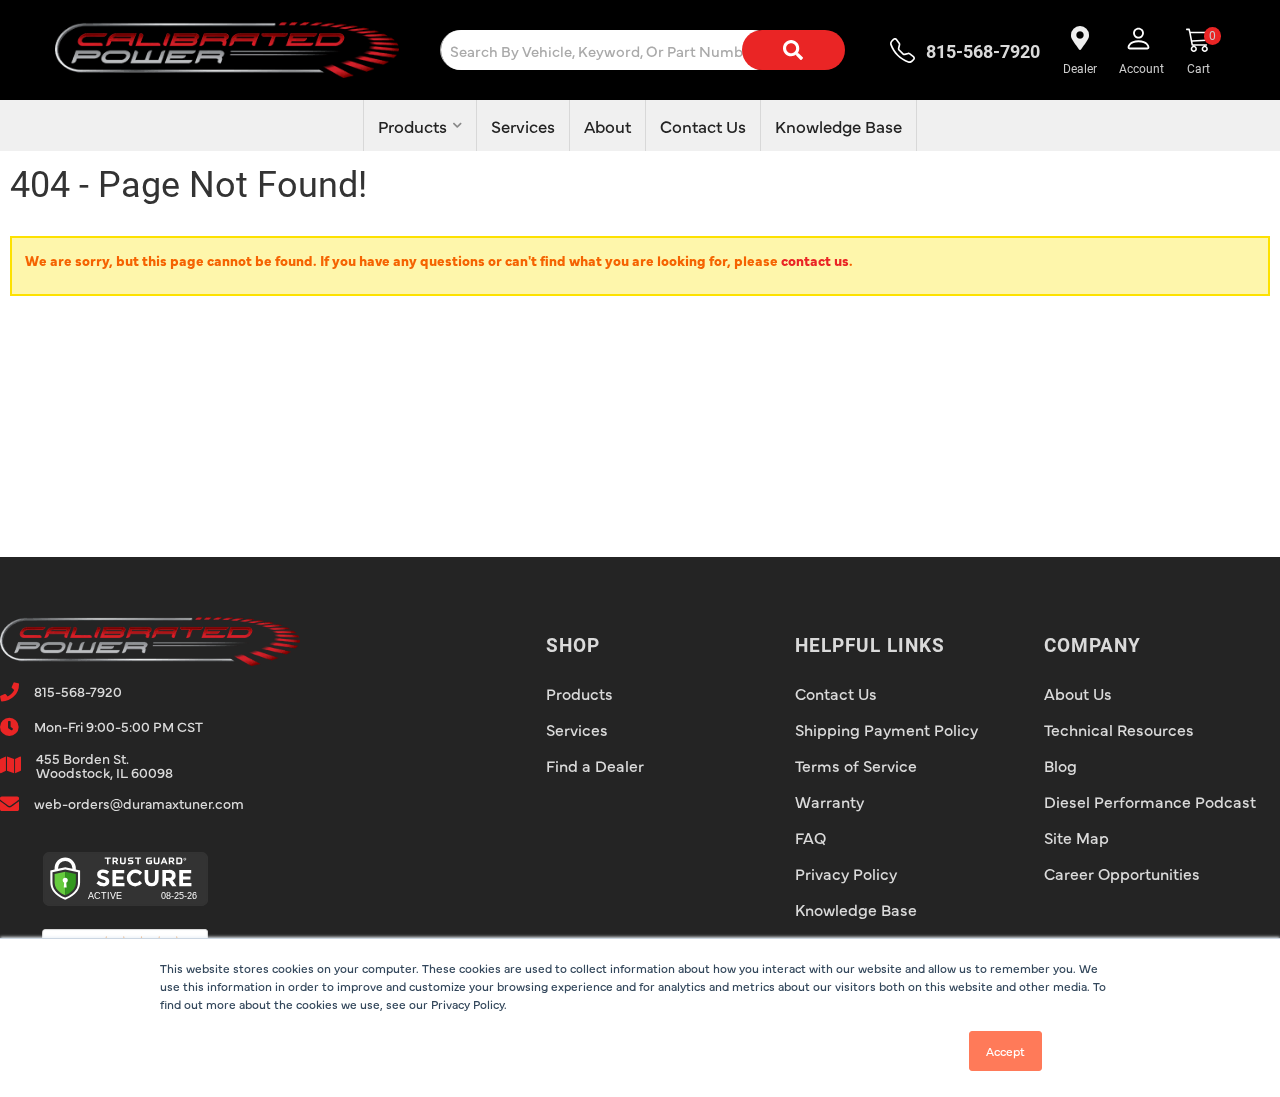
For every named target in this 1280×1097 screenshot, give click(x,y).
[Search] (793, 50)
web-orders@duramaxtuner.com (139, 803)
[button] (658, 50)
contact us (815, 260)
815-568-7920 (78, 691)
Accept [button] (1005, 1051)
